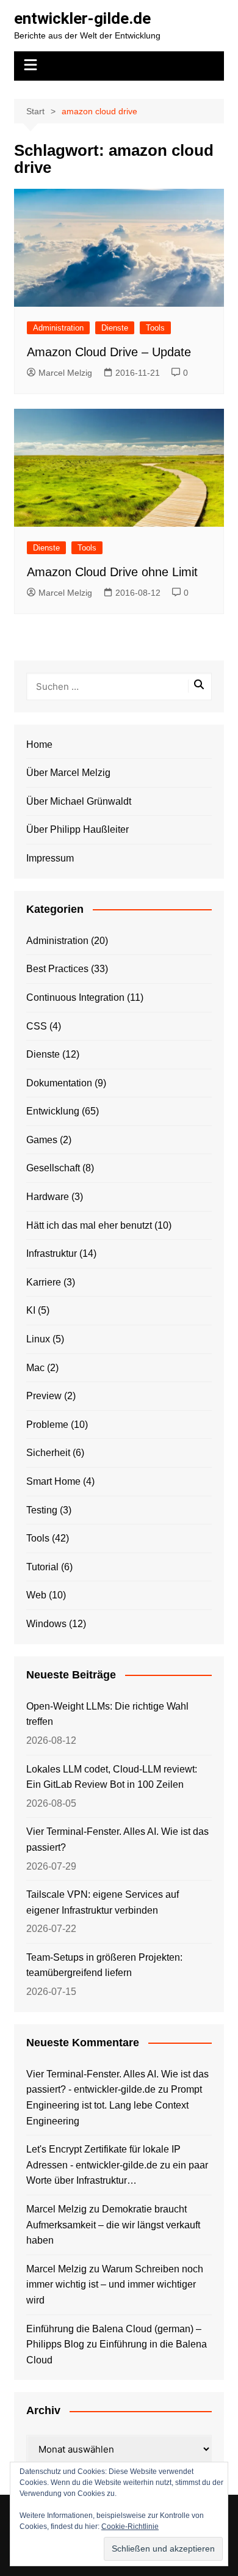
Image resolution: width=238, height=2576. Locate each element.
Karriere (44, 1282)
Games (42, 1140)
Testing (42, 1510)
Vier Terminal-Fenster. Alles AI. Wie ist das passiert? (117, 1839)
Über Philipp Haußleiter (78, 829)
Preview (44, 1396)
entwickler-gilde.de (82, 18)
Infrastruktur (52, 1253)
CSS (37, 1026)
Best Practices (57, 969)
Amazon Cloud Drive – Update (109, 352)
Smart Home (53, 1481)
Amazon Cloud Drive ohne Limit (112, 572)
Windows (46, 1624)
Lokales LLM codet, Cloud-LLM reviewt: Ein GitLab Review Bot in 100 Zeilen (112, 1777)
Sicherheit (48, 1453)
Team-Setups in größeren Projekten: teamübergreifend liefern (104, 1965)
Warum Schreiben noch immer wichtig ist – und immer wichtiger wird (115, 2285)
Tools (155, 328)
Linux (38, 1339)
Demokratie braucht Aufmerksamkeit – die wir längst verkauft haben (113, 2225)
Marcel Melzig (65, 373)
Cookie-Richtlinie (130, 2527)
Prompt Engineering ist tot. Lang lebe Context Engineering (114, 2105)
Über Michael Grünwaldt (79, 801)
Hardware (48, 1197)
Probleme (47, 1425)
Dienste (115, 328)
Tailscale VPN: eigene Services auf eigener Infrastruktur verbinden (103, 1902)
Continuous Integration (75, 997)
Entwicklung (53, 1111)
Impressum (50, 858)
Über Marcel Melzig (68, 773)
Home (39, 745)
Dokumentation (59, 1083)
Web (36, 1595)
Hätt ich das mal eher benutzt (89, 1225)
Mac (35, 1368)
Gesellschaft (53, 1168)
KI (31, 1310)
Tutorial (42, 1567)
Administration (58, 328)
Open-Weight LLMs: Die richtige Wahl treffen (107, 1714)
